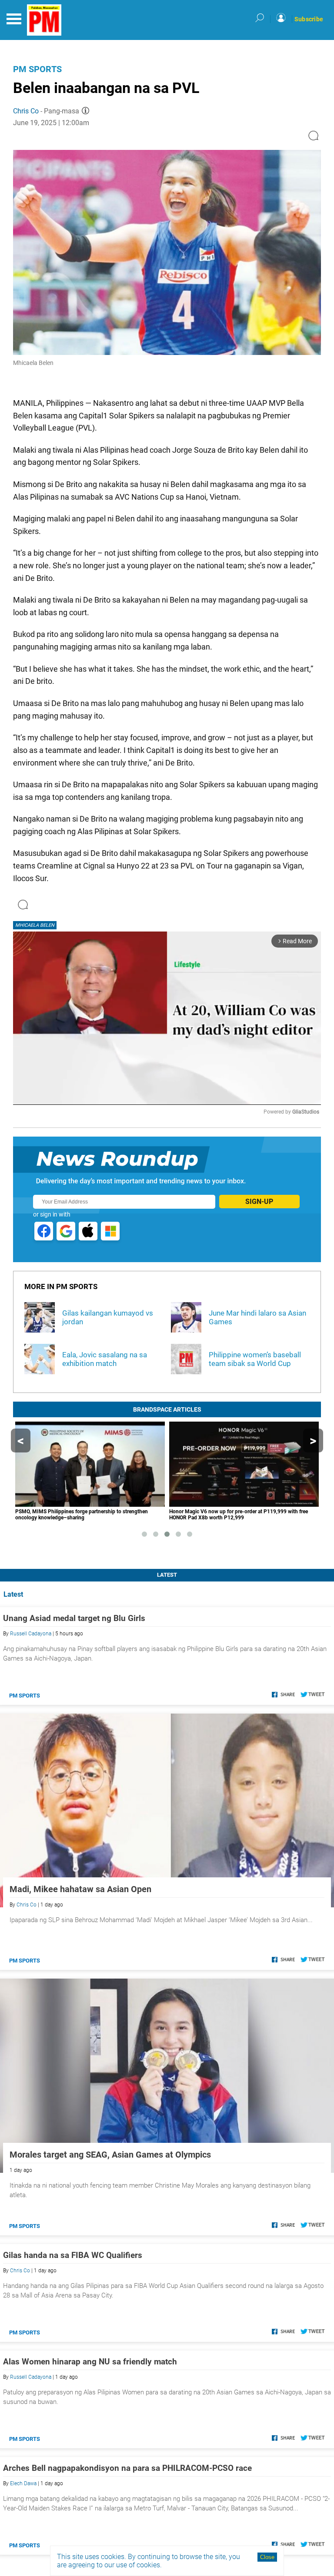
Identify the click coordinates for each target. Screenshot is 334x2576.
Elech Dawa (23, 2483)
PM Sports (37, 69)
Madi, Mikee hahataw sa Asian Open (80, 1889)
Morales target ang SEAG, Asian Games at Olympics (110, 2155)
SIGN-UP (259, 1202)
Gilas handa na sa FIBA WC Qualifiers (73, 2255)
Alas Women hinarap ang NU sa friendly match (90, 2362)
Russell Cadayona (31, 1634)
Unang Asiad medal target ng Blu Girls (74, 1618)
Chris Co (26, 111)
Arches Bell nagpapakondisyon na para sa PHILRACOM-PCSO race (127, 2468)
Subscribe (309, 19)
